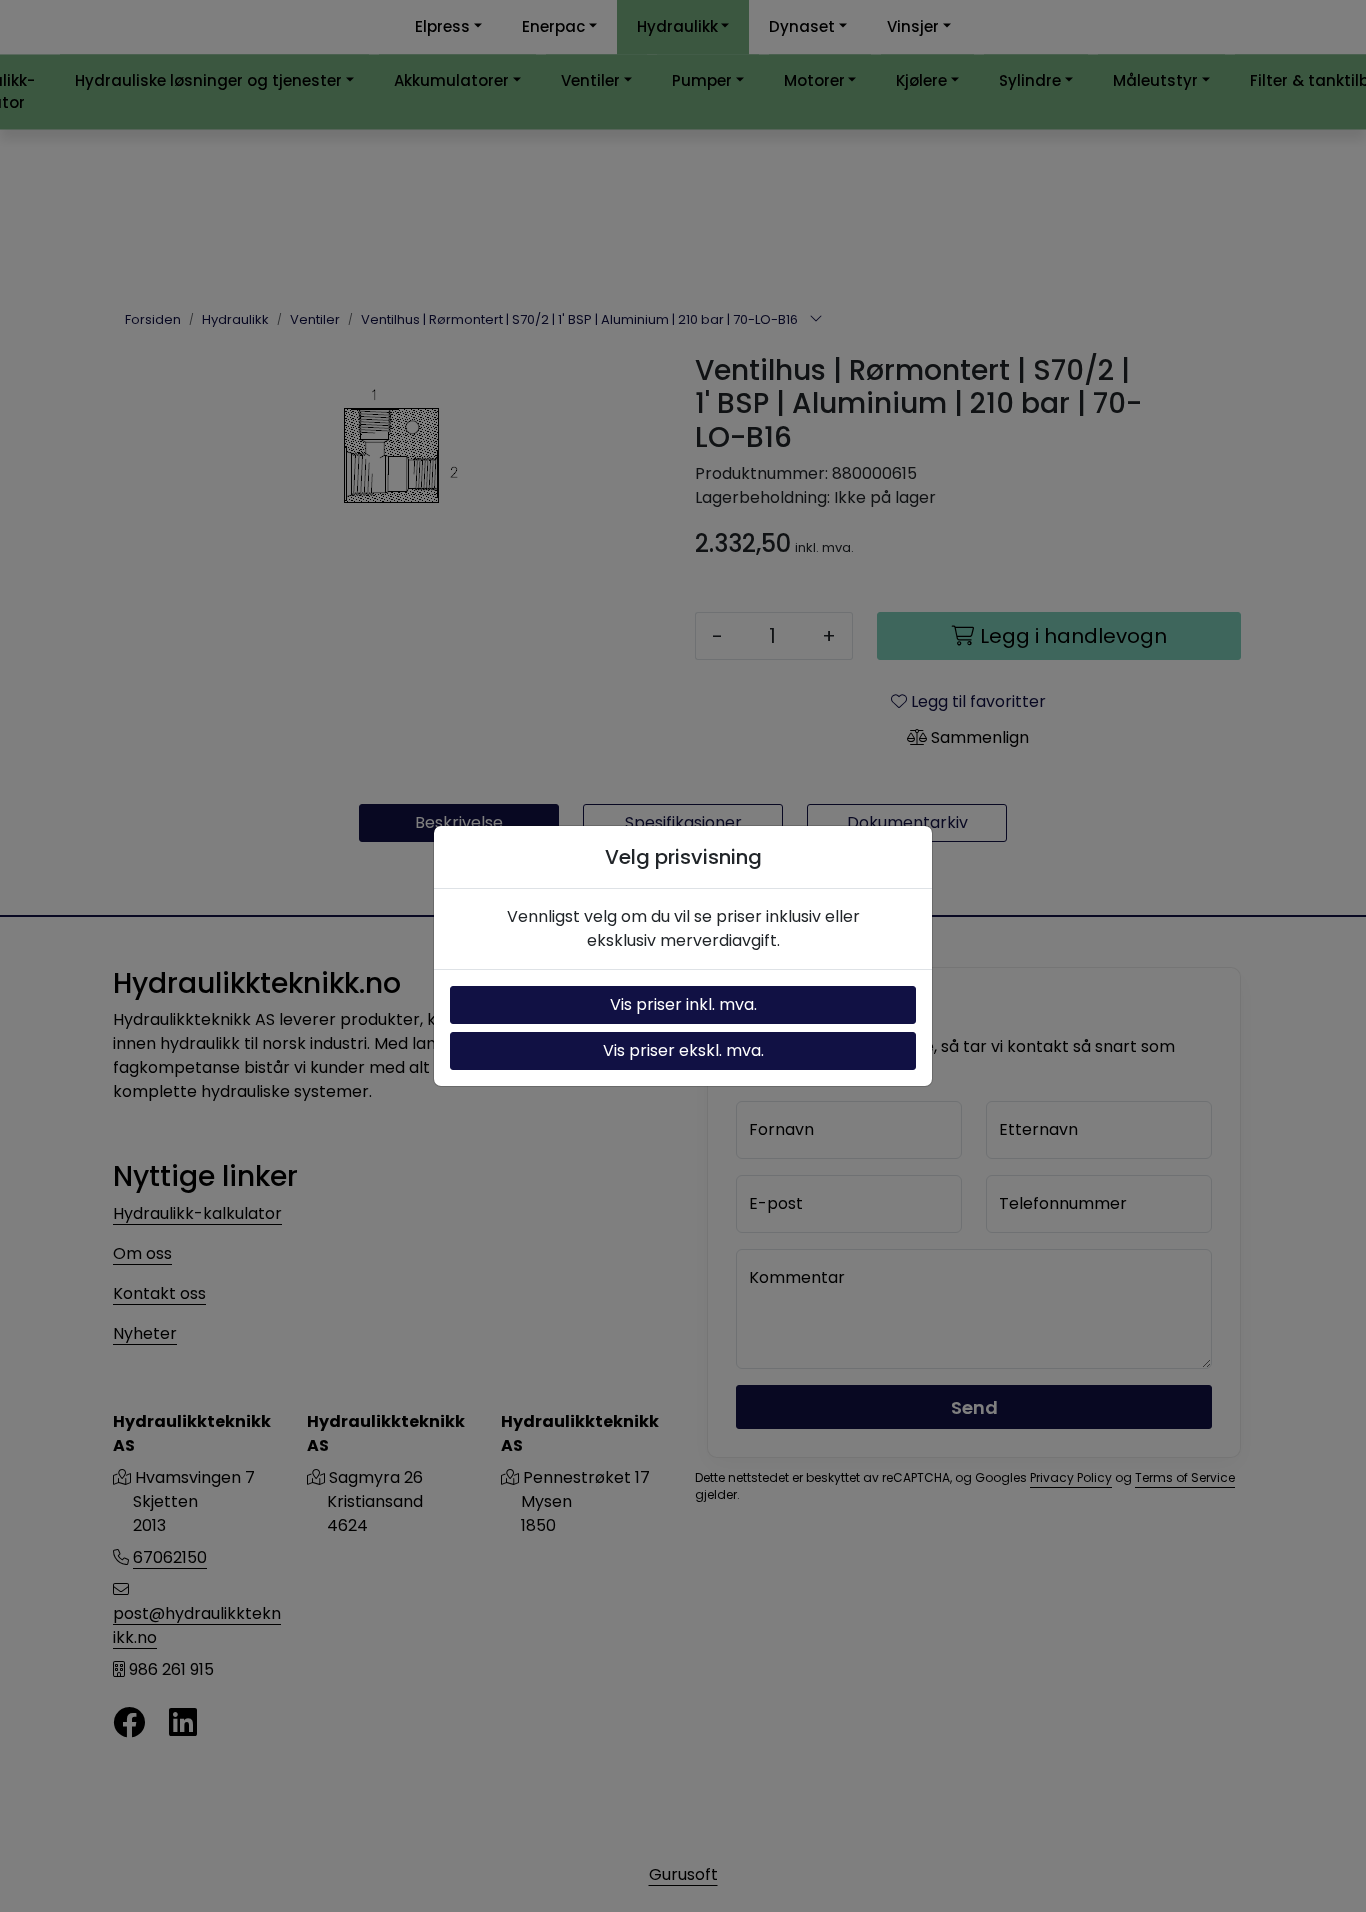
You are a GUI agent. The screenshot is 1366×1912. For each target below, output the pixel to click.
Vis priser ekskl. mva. (683, 1050)
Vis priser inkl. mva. (683, 1004)
